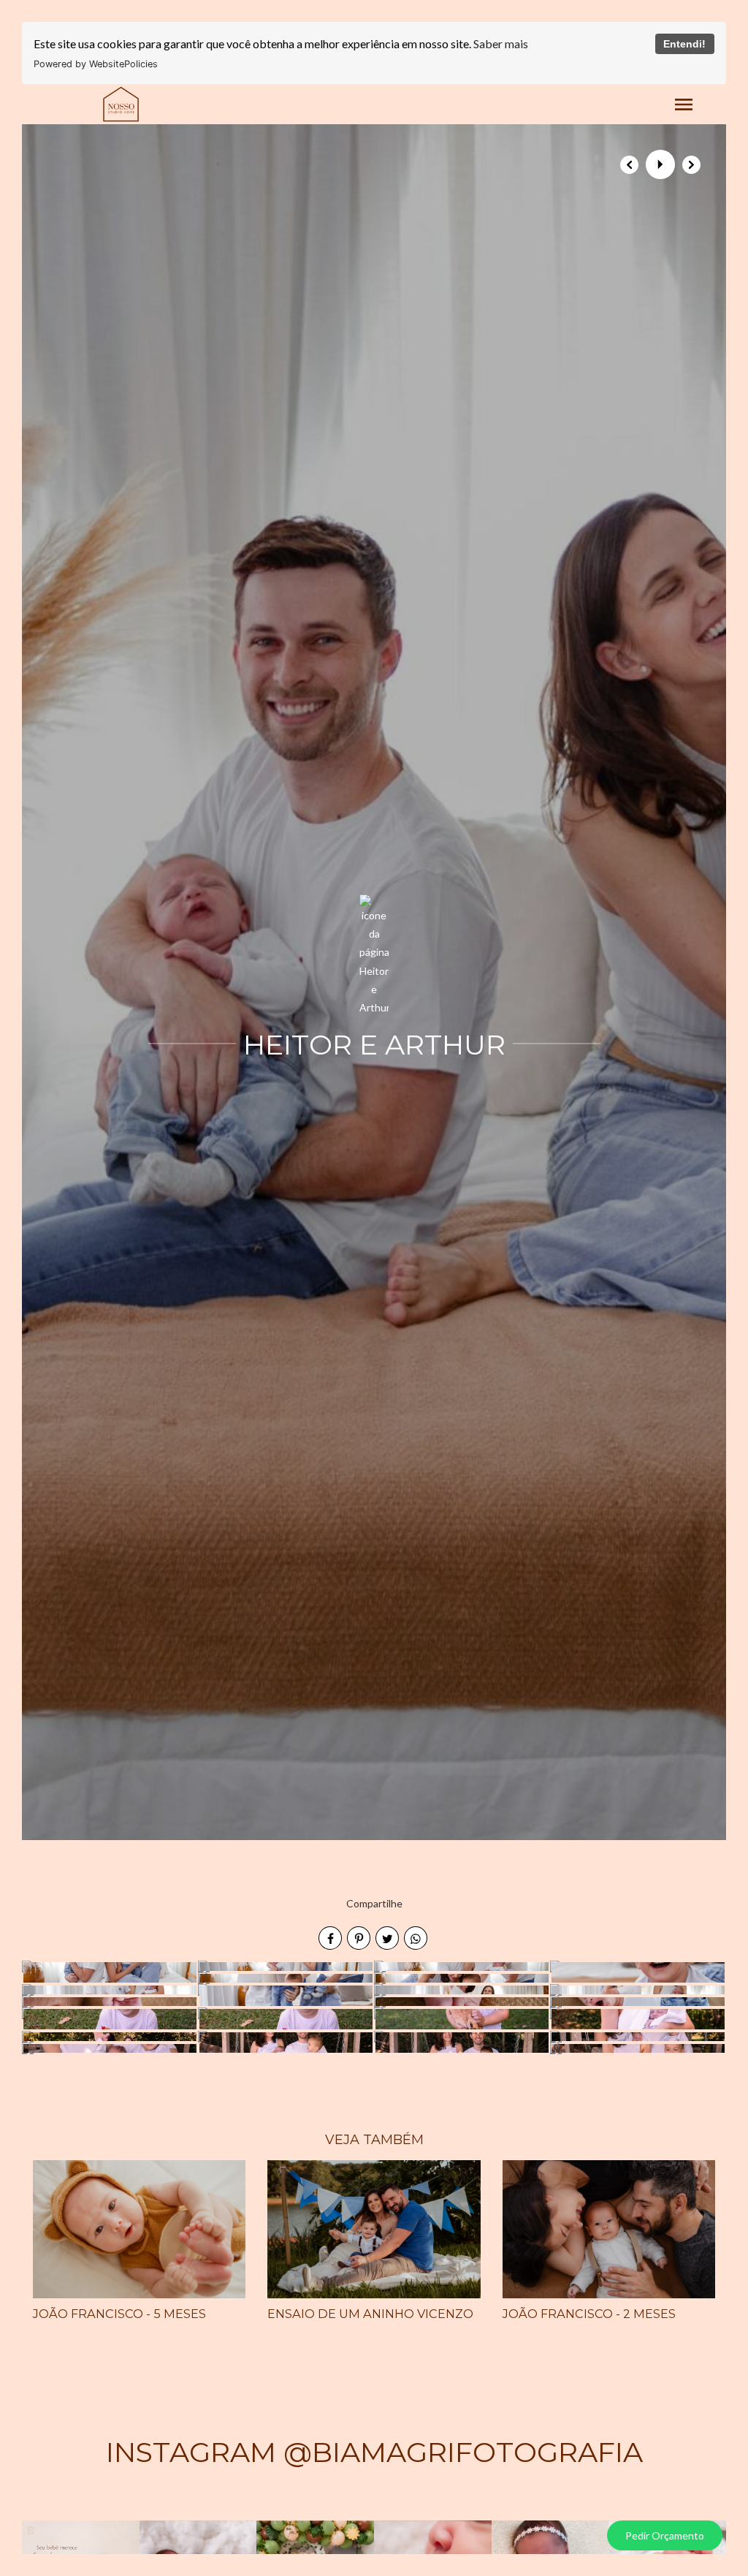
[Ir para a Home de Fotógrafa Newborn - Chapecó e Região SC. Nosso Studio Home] (121, 103)
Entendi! (684, 44)
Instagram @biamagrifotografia (374, 2452)
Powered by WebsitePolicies (96, 64)
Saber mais (501, 43)
